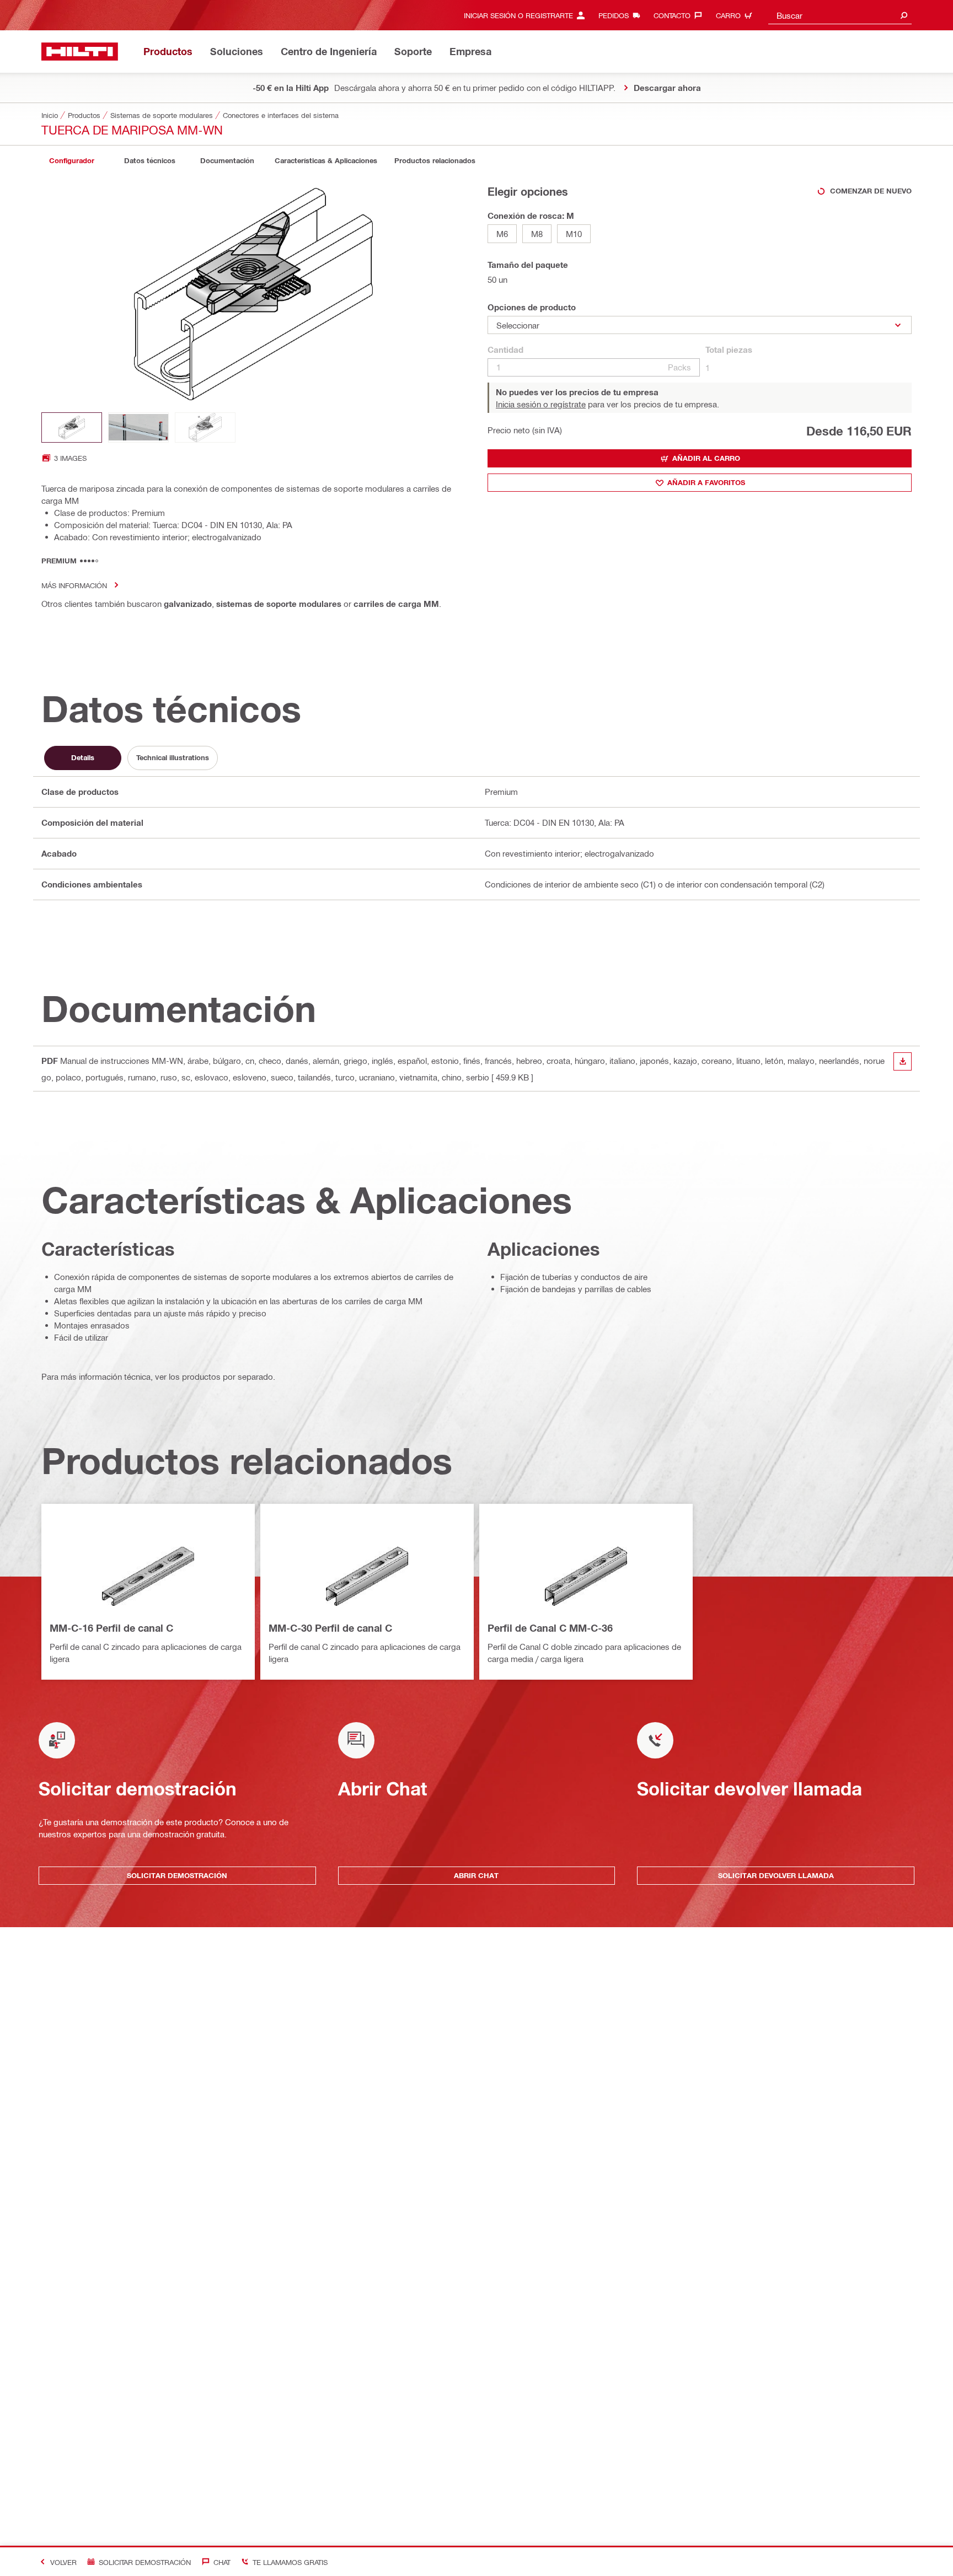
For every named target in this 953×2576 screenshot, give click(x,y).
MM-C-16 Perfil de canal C (111, 1628)
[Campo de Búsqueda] (904, 15)
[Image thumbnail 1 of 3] (72, 427)
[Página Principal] (80, 52)
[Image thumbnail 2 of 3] (138, 427)
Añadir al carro (706, 458)
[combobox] (840, 15)
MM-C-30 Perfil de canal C (330, 1628)
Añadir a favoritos (706, 482)
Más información (74, 585)
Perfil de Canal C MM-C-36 (550, 1628)
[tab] (72, 161)
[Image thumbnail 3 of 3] (205, 427)
